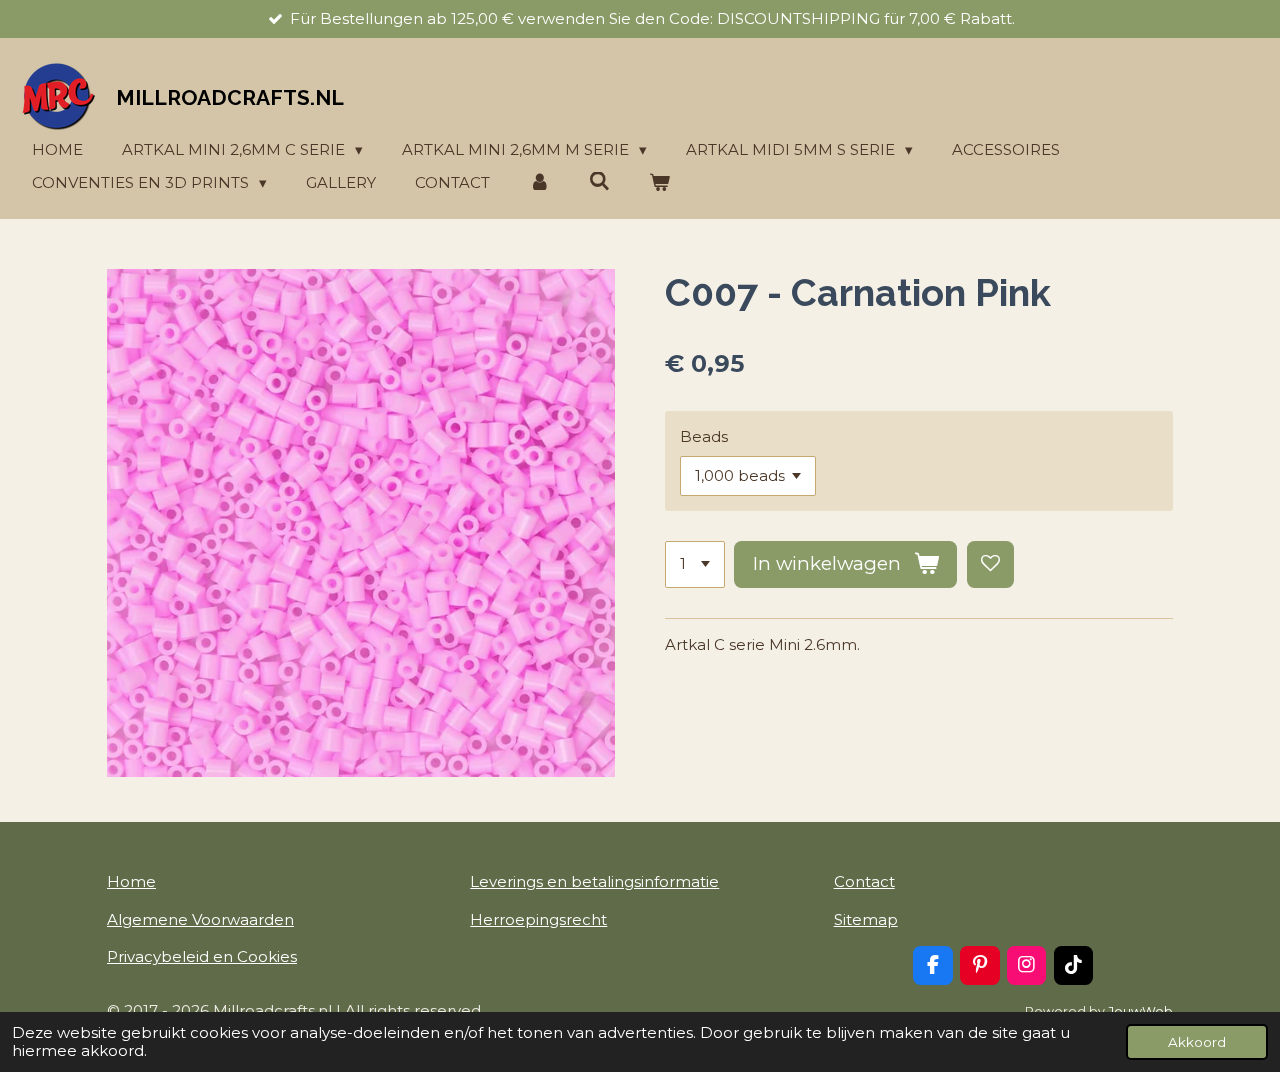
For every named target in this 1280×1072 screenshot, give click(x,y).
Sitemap (866, 919)
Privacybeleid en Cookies (202, 956)
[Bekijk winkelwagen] (659, 183)
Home (131, 881)
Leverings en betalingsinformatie (594, 881)
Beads (704, 436)
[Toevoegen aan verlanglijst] (990, 564)
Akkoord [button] (1197, 1042)
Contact (864, 881)
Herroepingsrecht (538, 919)
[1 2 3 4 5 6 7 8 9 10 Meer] (695, 564)
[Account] (539, 183)
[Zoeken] (599, 181)
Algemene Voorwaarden (200, 919)
